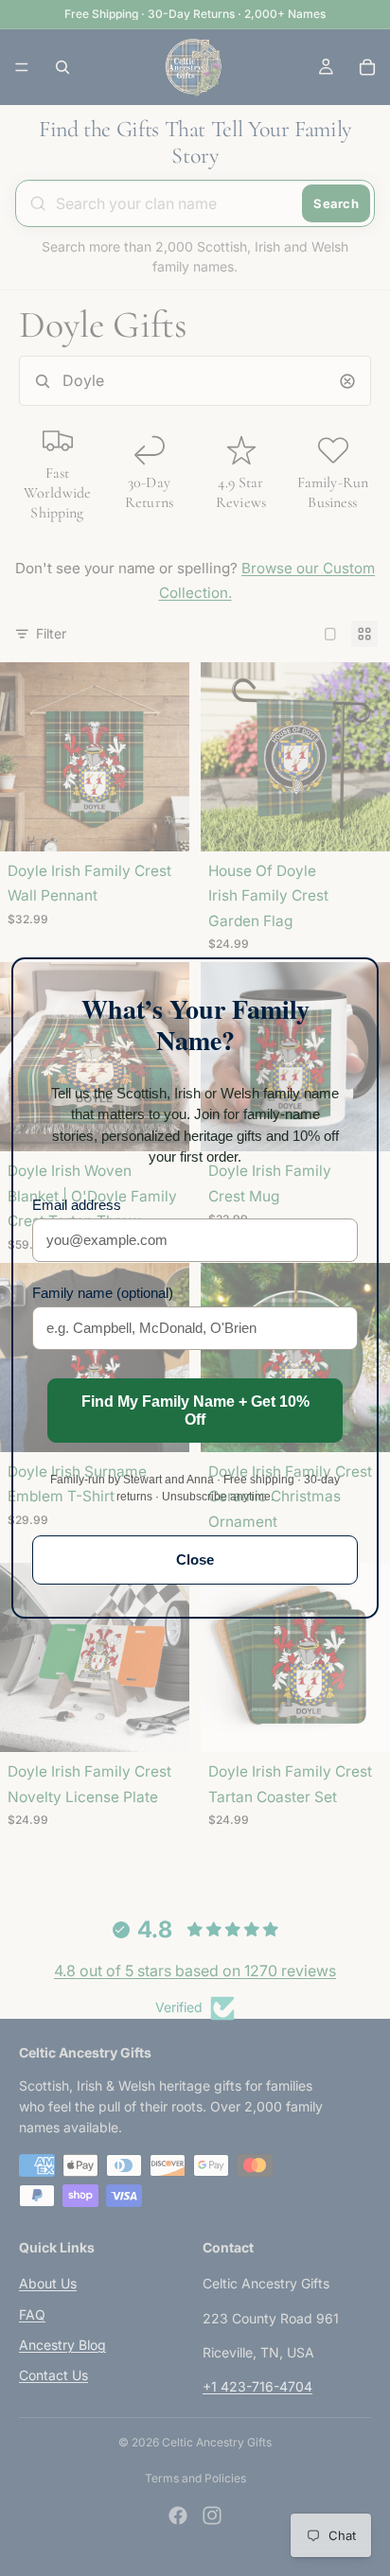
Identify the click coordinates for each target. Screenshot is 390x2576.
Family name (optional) (103, 1293)
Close (195, 1560)
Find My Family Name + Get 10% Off (195, 1411)
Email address (77, 1205)
